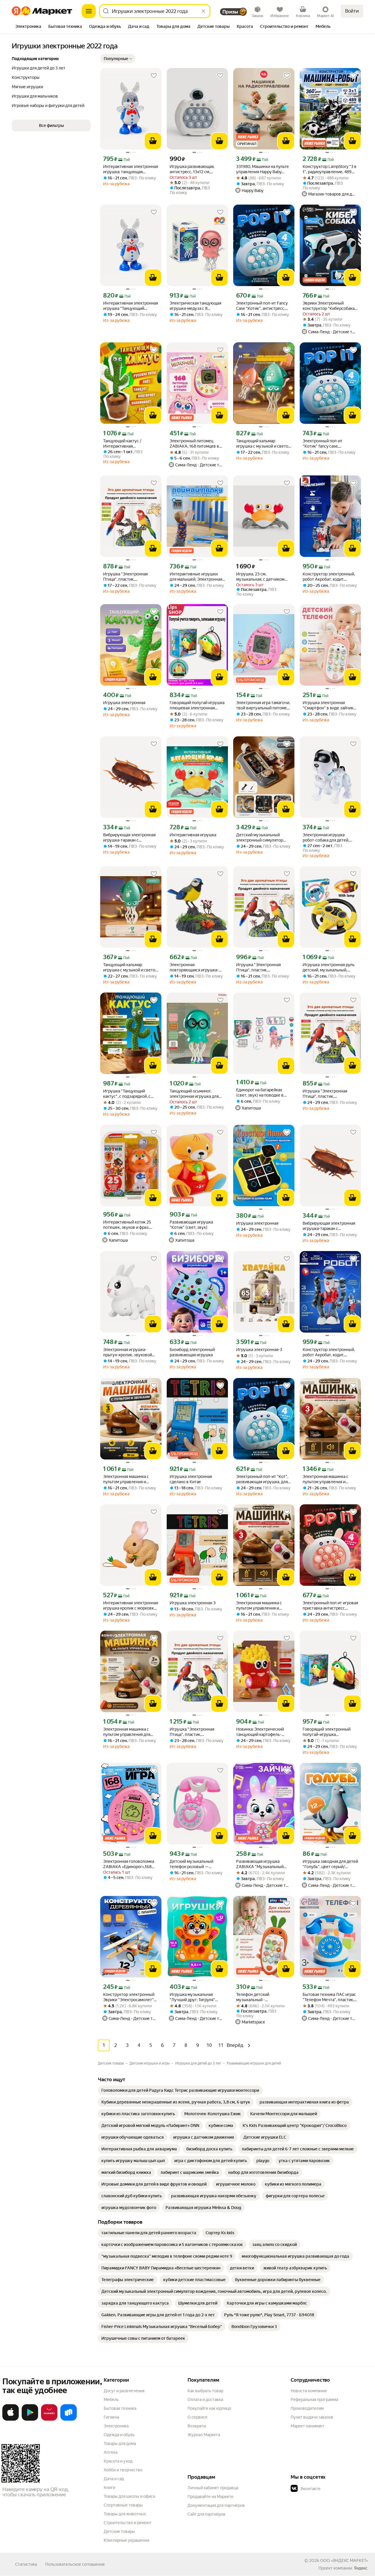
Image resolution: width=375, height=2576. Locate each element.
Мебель (111, 2400)
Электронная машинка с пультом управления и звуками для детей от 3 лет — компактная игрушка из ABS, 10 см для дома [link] (129, 1479)
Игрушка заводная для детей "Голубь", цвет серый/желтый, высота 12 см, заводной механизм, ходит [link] (330, 1864)
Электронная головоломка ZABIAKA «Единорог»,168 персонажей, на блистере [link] (129, 1864)
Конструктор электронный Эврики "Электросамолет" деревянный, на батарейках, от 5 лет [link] (130, 1997)
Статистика (26, 2564)
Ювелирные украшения (126, 2540)
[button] (118, 59)
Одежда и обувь (119, 2435)
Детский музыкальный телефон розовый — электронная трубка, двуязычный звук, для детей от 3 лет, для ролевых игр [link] (197, 1864)
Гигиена (111, 2417)
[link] (180, 2090)
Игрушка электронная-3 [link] (259, 1350)
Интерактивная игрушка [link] (193, 835)
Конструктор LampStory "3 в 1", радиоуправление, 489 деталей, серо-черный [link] (330, 169)
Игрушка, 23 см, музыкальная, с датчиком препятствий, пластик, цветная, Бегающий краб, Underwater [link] (260, 577)
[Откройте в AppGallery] (49, 2419)
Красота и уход (118, 2461)
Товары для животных (125, 2514)
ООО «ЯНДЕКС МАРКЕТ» (344, 2560)
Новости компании (309, 2391)
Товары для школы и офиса (129, 2496)
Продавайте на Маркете (210, 2497)
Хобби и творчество (123, 2470)
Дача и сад (114, 2479)
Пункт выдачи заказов (312, 2417)
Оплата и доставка (205, 2400)
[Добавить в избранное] (154, 76)
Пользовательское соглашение (75, 2564)
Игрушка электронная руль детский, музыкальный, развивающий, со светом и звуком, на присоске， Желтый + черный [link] (329, 967)
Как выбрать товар (205, 2391)
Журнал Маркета (204, 2435)
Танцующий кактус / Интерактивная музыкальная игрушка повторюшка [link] (124, 444)
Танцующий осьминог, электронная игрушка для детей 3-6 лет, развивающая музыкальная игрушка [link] (197, 1094)
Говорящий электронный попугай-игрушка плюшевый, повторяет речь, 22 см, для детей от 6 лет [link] (330, 1732)
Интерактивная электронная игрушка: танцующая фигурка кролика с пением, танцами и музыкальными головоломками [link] (131, 169)
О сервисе (197, 2417)
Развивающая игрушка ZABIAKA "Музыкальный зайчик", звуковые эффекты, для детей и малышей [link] (263, 1864)
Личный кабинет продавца (213, 2488)
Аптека (111, 2452)
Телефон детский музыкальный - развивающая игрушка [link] (258, 1997)
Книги (109, 2487)
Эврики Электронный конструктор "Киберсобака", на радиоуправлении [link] (330, 306)
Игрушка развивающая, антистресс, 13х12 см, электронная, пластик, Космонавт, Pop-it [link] (192, 169)
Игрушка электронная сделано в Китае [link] (191, 1479)
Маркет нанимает (307, 2426)
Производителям (307, 2408)
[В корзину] (153, 141)
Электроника (116, 2426)
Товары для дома (120, 2444)
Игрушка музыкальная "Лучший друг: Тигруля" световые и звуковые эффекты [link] (192, 1997)
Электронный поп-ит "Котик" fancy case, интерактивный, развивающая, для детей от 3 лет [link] (330, 444)
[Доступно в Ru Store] (69, 2419)
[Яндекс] (361, 2568)
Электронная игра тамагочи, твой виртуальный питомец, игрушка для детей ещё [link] (263, 705)
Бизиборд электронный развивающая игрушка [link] (192, 1352)
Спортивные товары (123, 2505)
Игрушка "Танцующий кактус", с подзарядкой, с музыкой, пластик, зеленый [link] (129, 1094)
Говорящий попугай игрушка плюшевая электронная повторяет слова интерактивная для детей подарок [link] (197, 705)
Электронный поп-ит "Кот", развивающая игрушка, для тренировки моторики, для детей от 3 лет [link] (262, 1479)
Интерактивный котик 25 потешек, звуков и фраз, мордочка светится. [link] (127, 1225)
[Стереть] (203, 11)
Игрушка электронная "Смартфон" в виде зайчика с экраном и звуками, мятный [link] (329, 705)
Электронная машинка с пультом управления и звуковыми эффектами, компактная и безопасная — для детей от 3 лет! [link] (329, 1479)
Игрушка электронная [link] (124, 703)
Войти (352, 11)
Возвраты (197, 2426)
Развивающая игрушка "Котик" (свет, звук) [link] (191, 1225)
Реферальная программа (314, 2400)
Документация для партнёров (216, 2505)
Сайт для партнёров (207, 2514)
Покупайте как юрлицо (209, 2408)
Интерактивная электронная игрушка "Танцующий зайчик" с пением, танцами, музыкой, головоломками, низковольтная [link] (131, 306)
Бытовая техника (120, 2408)
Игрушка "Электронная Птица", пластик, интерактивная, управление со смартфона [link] (130, 577)
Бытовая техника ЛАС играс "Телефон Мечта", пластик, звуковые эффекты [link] (329, 1997)
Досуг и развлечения (124, 2391)
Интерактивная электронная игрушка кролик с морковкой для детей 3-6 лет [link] (131, 1606)
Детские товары (119, 2531)
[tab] (28, 27)
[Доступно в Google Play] (30, 2419)
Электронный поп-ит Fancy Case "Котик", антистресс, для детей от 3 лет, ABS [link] (262, 306)
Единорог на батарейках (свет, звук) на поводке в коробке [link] (260, 1093)
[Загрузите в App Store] (11, 2419)
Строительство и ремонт (128, 2523)
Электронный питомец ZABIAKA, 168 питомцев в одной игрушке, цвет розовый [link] (194, 444)
